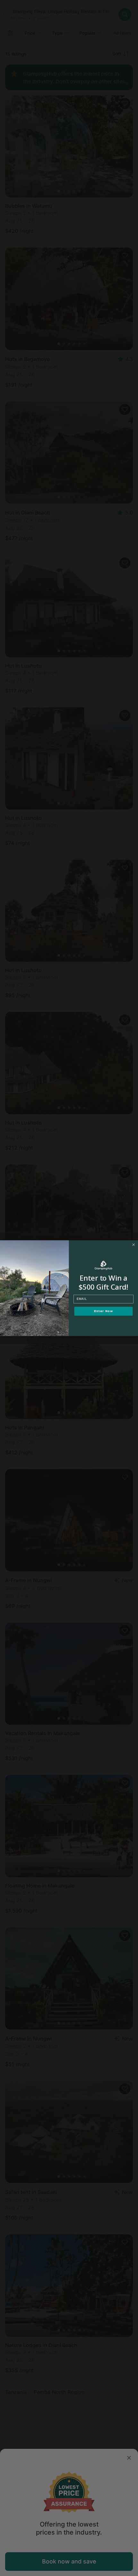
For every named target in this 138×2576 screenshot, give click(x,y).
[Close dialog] (134, 1244)
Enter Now (103, 1311)
